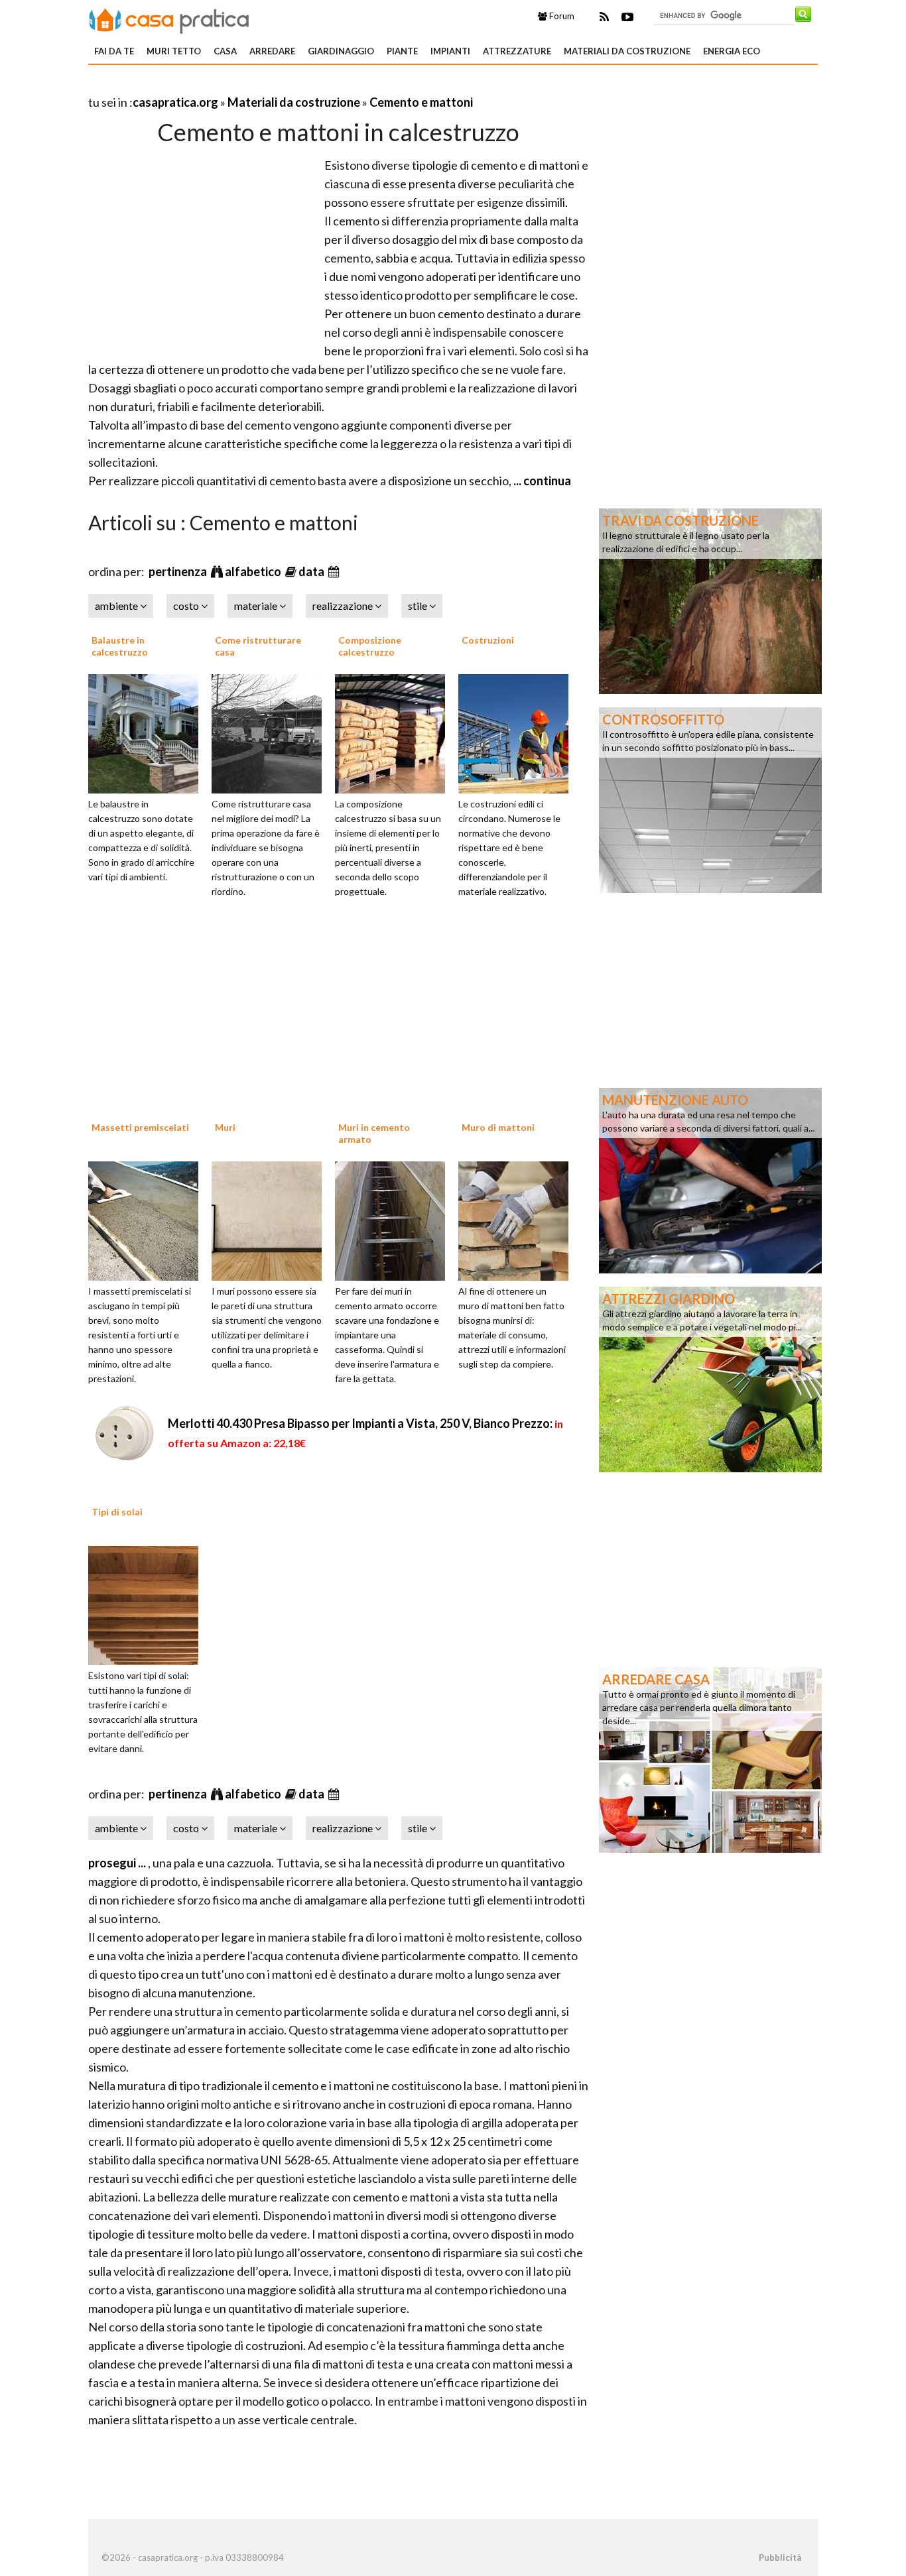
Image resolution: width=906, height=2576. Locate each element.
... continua (541, 481)
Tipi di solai (117, 1512)
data (312, 571)
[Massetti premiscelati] (148, 1219)
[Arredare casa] (710, 1759)
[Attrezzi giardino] (710, 1378)
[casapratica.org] (169, 19)
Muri (225, 1127)
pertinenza (179, 571)
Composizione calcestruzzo (370, 646)
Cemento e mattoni (421, 102)
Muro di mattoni (498, 1127)
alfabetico (254, 571)
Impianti (450, 51)
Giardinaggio (341, 51)
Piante (402, 51)
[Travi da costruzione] (710, 600)
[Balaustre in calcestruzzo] (148, 732)
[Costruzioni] (518, 732)
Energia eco (732, 51)
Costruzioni (488, 640)
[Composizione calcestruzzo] (395, 732)
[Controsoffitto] (710, 799)
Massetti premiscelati (140, 1127)
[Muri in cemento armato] (395, 1219)
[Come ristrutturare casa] (271, 732)
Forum (561, 16)
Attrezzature (517, 51)
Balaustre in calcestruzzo (120, 646)
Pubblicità (780, 2557)
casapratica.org (175, 102)
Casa (225, 51)
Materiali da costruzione (627, 51)
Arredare (272, 51)
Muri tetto (174, 51)
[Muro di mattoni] (518, 1219)
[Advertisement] (243, 86)
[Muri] (271, 1219)
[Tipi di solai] (148, 1604)
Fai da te (114, 51)
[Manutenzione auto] (710, 1179)
